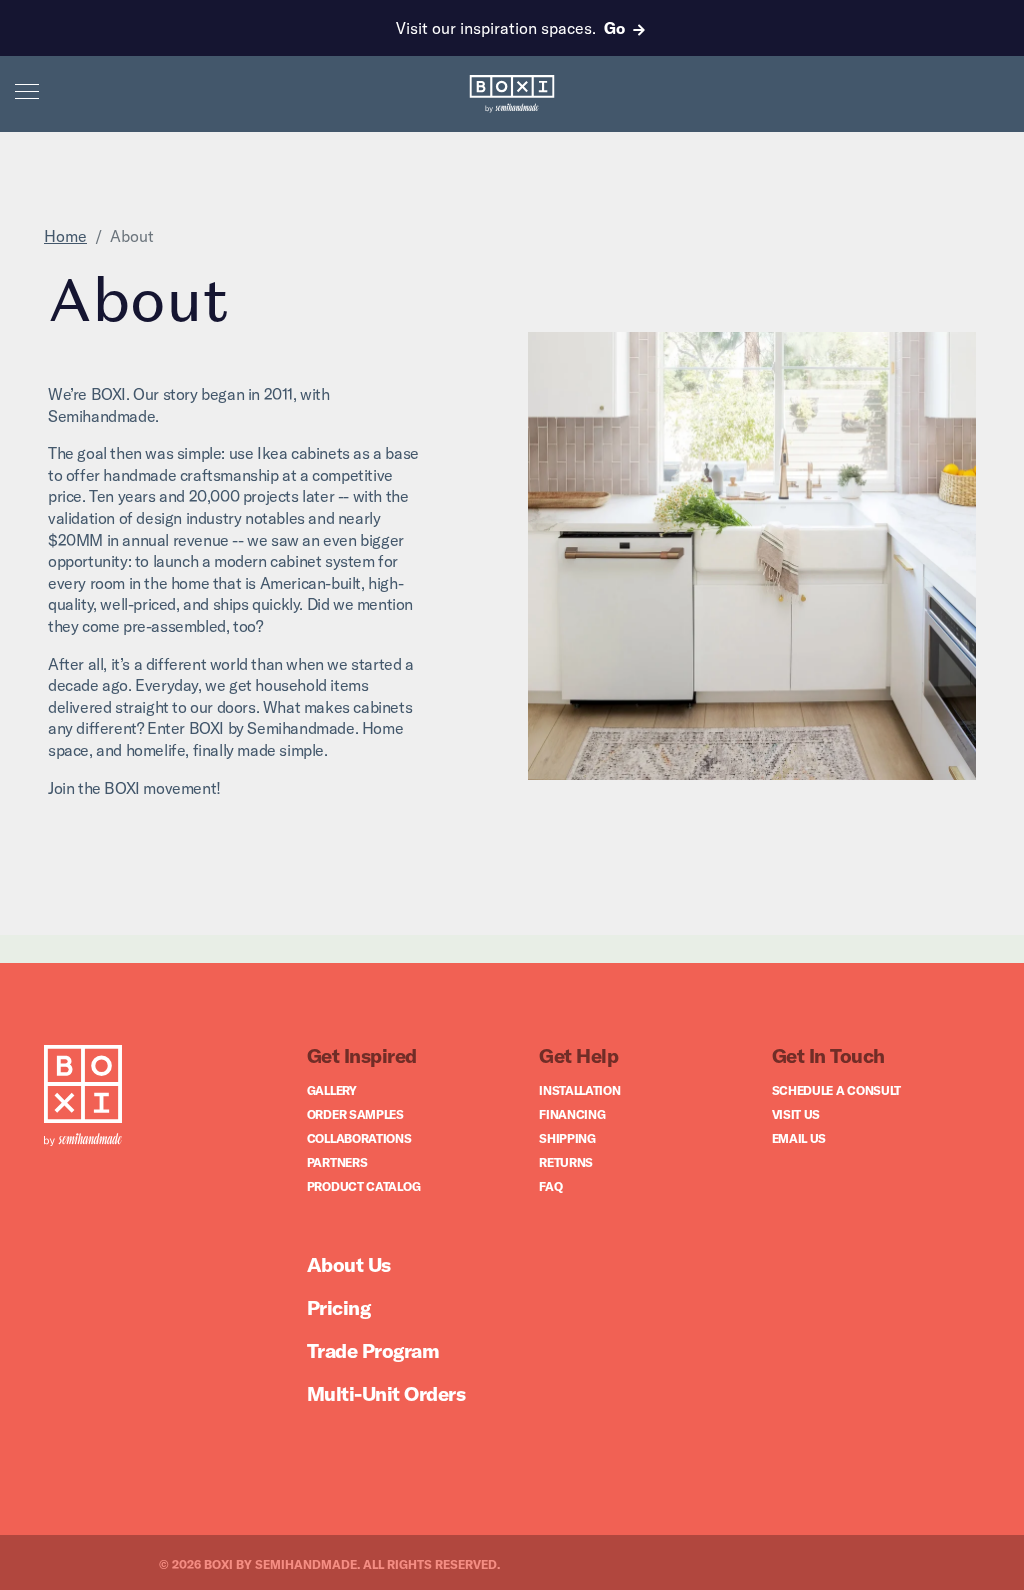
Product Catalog (364, 1186)
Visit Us (796, 1114)
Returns (566, 1162)
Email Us (799, 1138)
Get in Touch (828, 1055)
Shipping (567, 1138)
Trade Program (373, 1350)
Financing (572, 1114)
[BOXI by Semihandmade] (512, 94)
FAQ (550, 1186)
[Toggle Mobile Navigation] (27, 90)
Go (614, 28)
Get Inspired (362, 1055)
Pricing (339, 1307)
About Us (349, 1264)
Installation (579, 1090)
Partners (337, 1162)
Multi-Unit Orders (386, 1393)
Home (65, 236)
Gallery (332, 1090)
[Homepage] (83, 1097)
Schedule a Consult (837, 1090)
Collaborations (359, 1138)
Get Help (578, 1055)
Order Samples (355, 1114)
